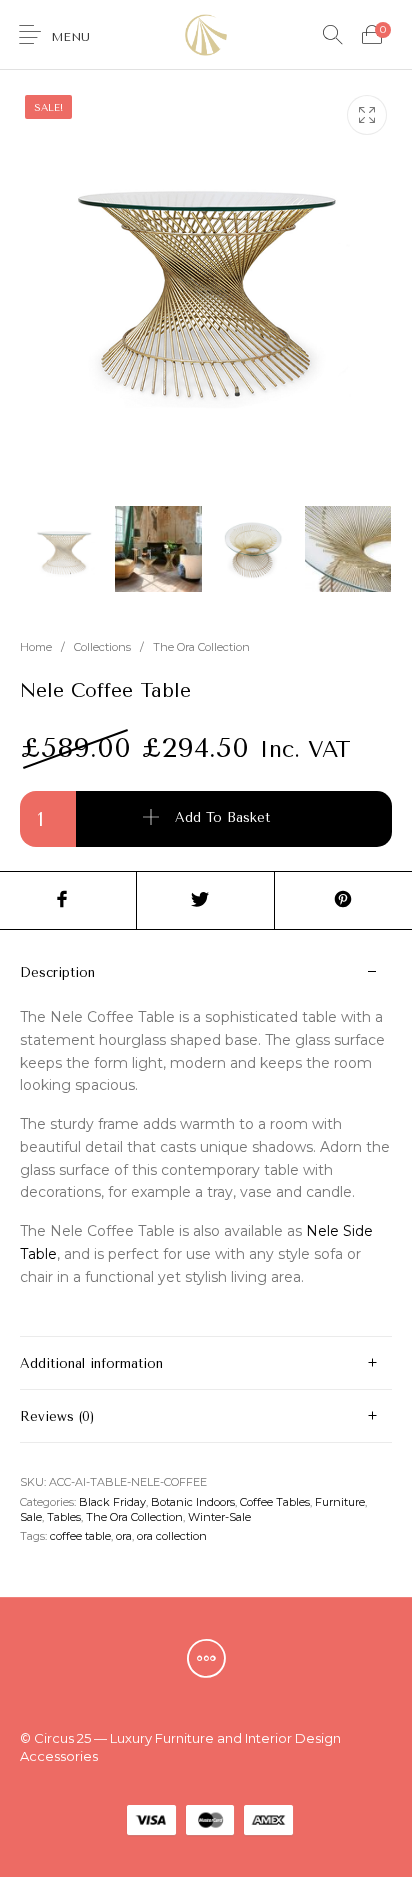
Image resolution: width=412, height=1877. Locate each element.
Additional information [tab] (91, 1363)
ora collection (172, 1536)
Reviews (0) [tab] (57, 1416)
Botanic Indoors (193, 1502)
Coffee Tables (275, 1502)
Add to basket (222, 818)
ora (124, 1536)
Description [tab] (57, 972)
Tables (64, 1517)
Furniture (340, 1502)
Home (36, 647)
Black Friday (112, 1502)
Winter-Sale (219, 1517)
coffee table (80, 1536)
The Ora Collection (201, 647)
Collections (102, 647)
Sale (31, 1517)
